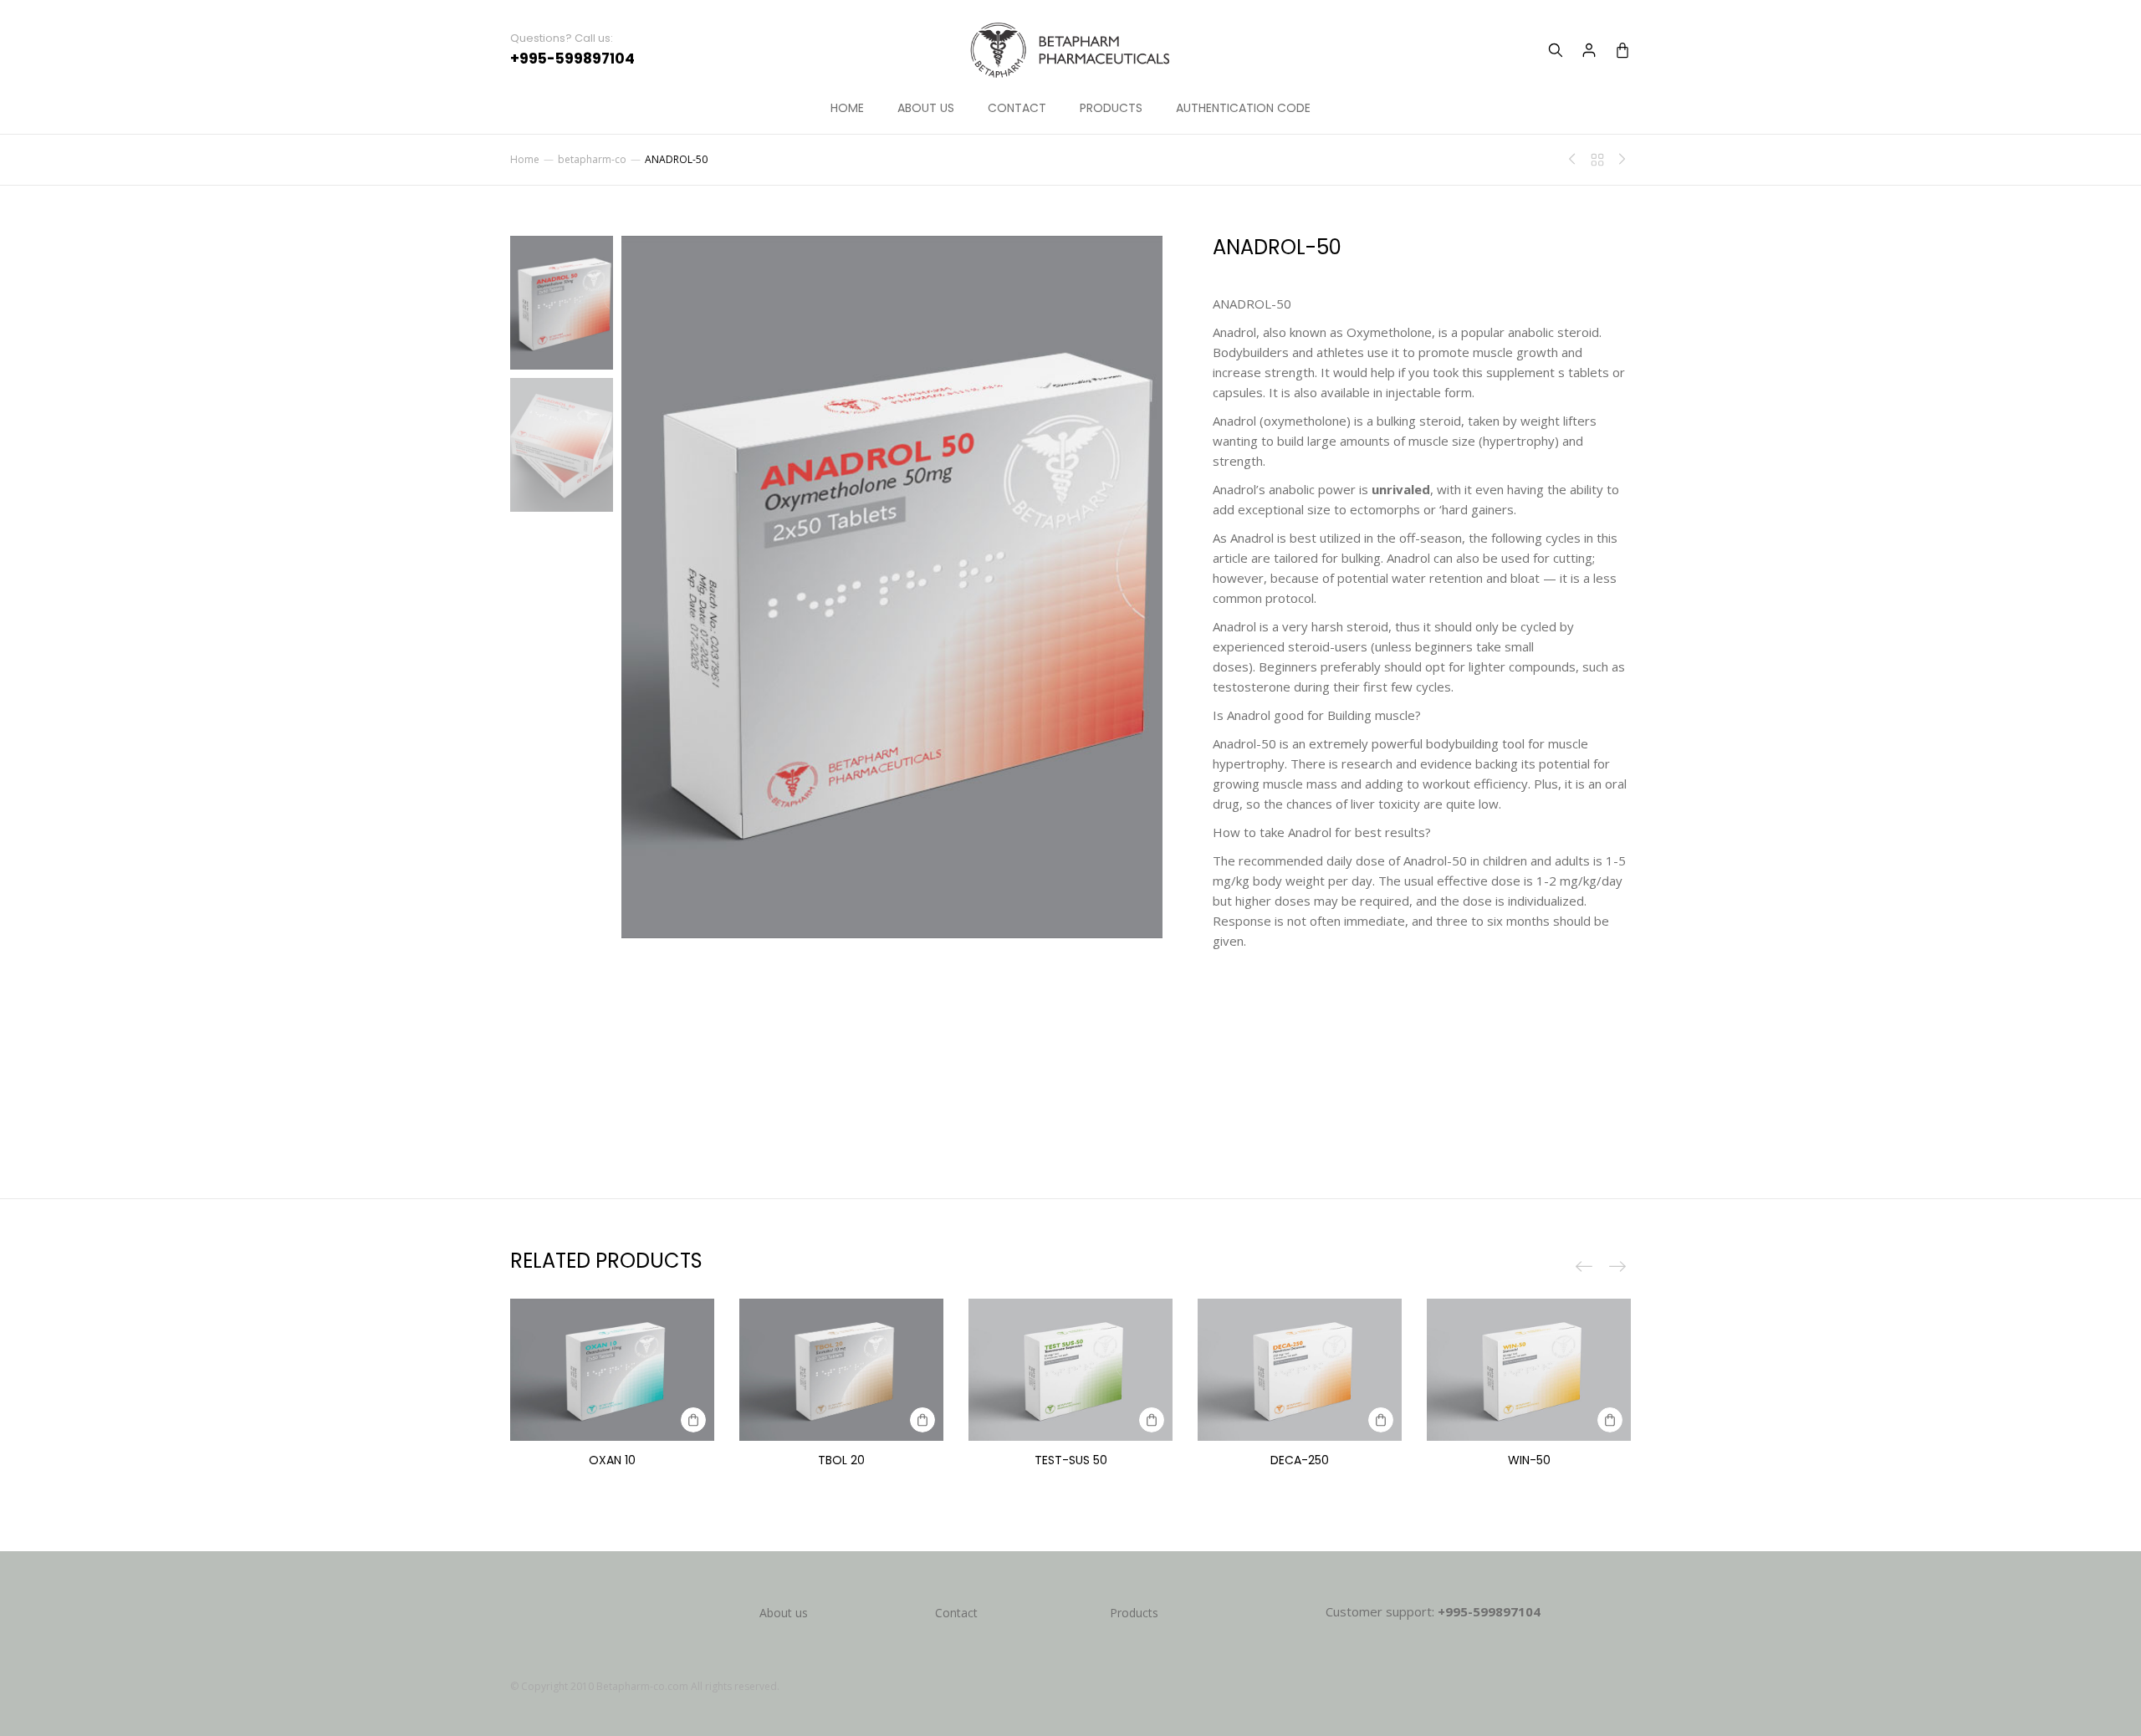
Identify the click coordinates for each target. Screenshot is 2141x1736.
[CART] (1622, 50)
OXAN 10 (612, 1460)
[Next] (1618, 160)
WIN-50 (1529, 1460)
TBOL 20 (841, 1460)
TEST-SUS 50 (1071, 1460)
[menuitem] (847, 109)
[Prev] (1576, 160)
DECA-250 (1300, 1460)
